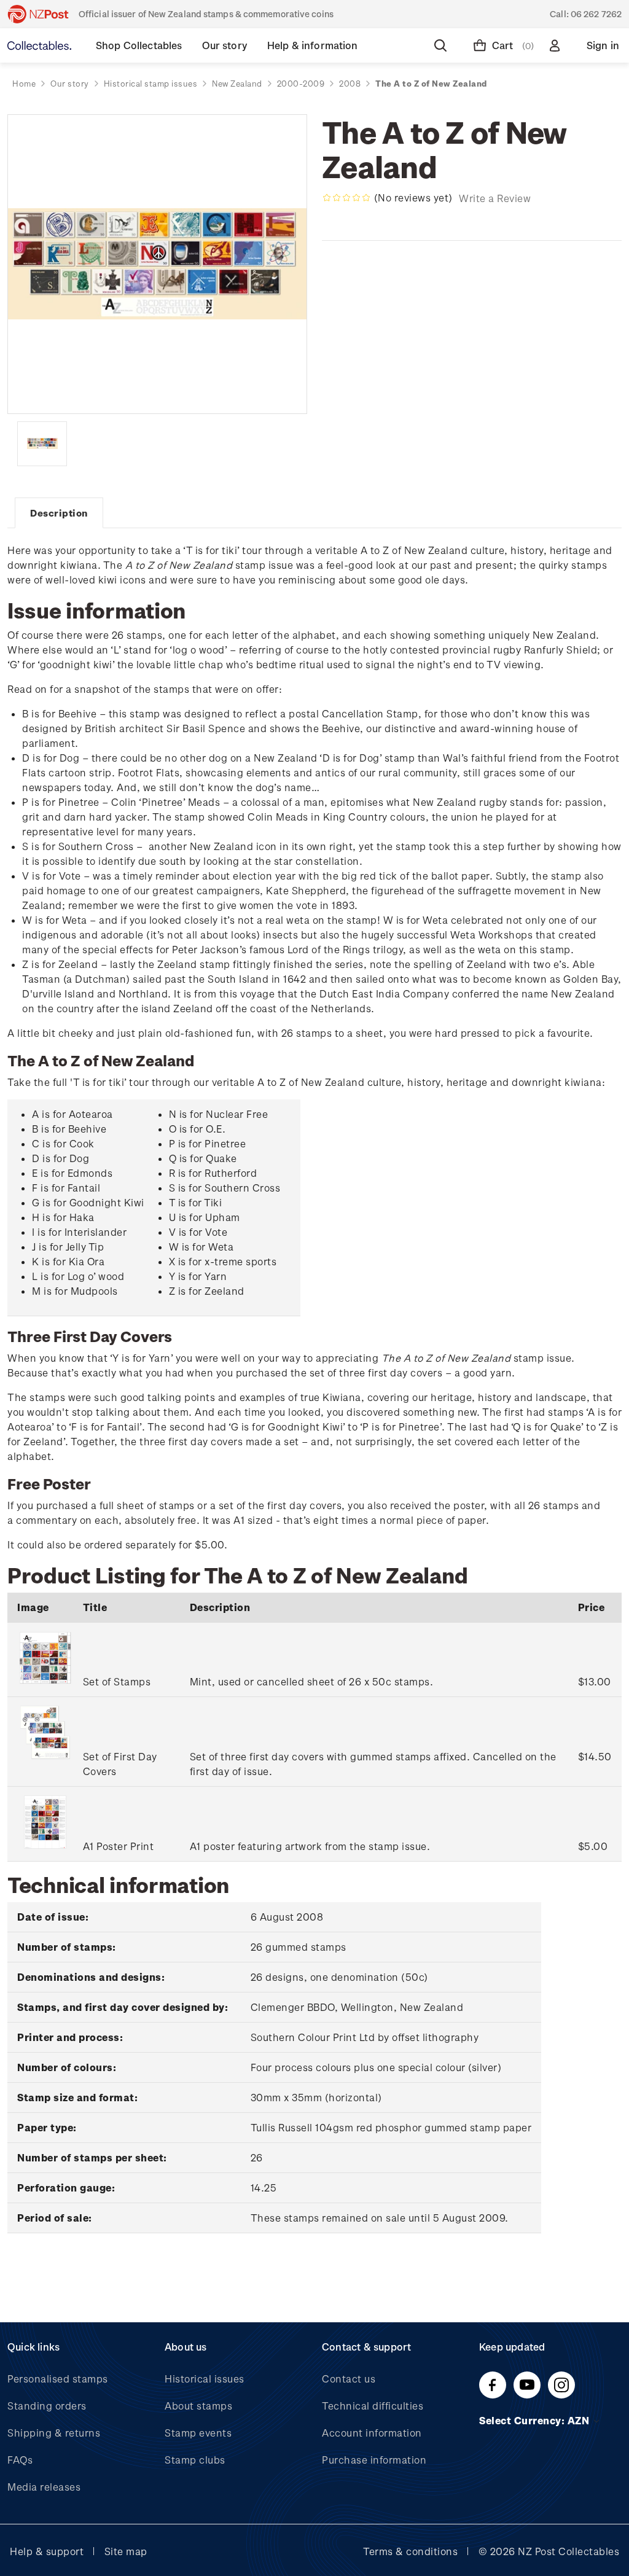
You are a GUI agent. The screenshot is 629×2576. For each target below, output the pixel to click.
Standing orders (47, 2406)
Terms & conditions (410, 2551)
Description (59, 513)
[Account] (557, 45)
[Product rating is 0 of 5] (346, 198)
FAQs (20, 2460)
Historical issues (205, 2379)
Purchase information (374, 2460)
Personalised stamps (58, 2379)
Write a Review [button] (495, 198)
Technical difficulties (373, 2406)
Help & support (47, 2551)
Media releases (44, 2487)
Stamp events (198, 2433)
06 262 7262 (596, 14)
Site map (126, 2551)
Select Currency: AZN (536, 2420)
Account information (372, 2433)
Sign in (603, 45)
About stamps (198, 2406)
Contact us (349, 2379)
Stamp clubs (195, 2460)
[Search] (443, 45)
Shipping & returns (54, 2433)
